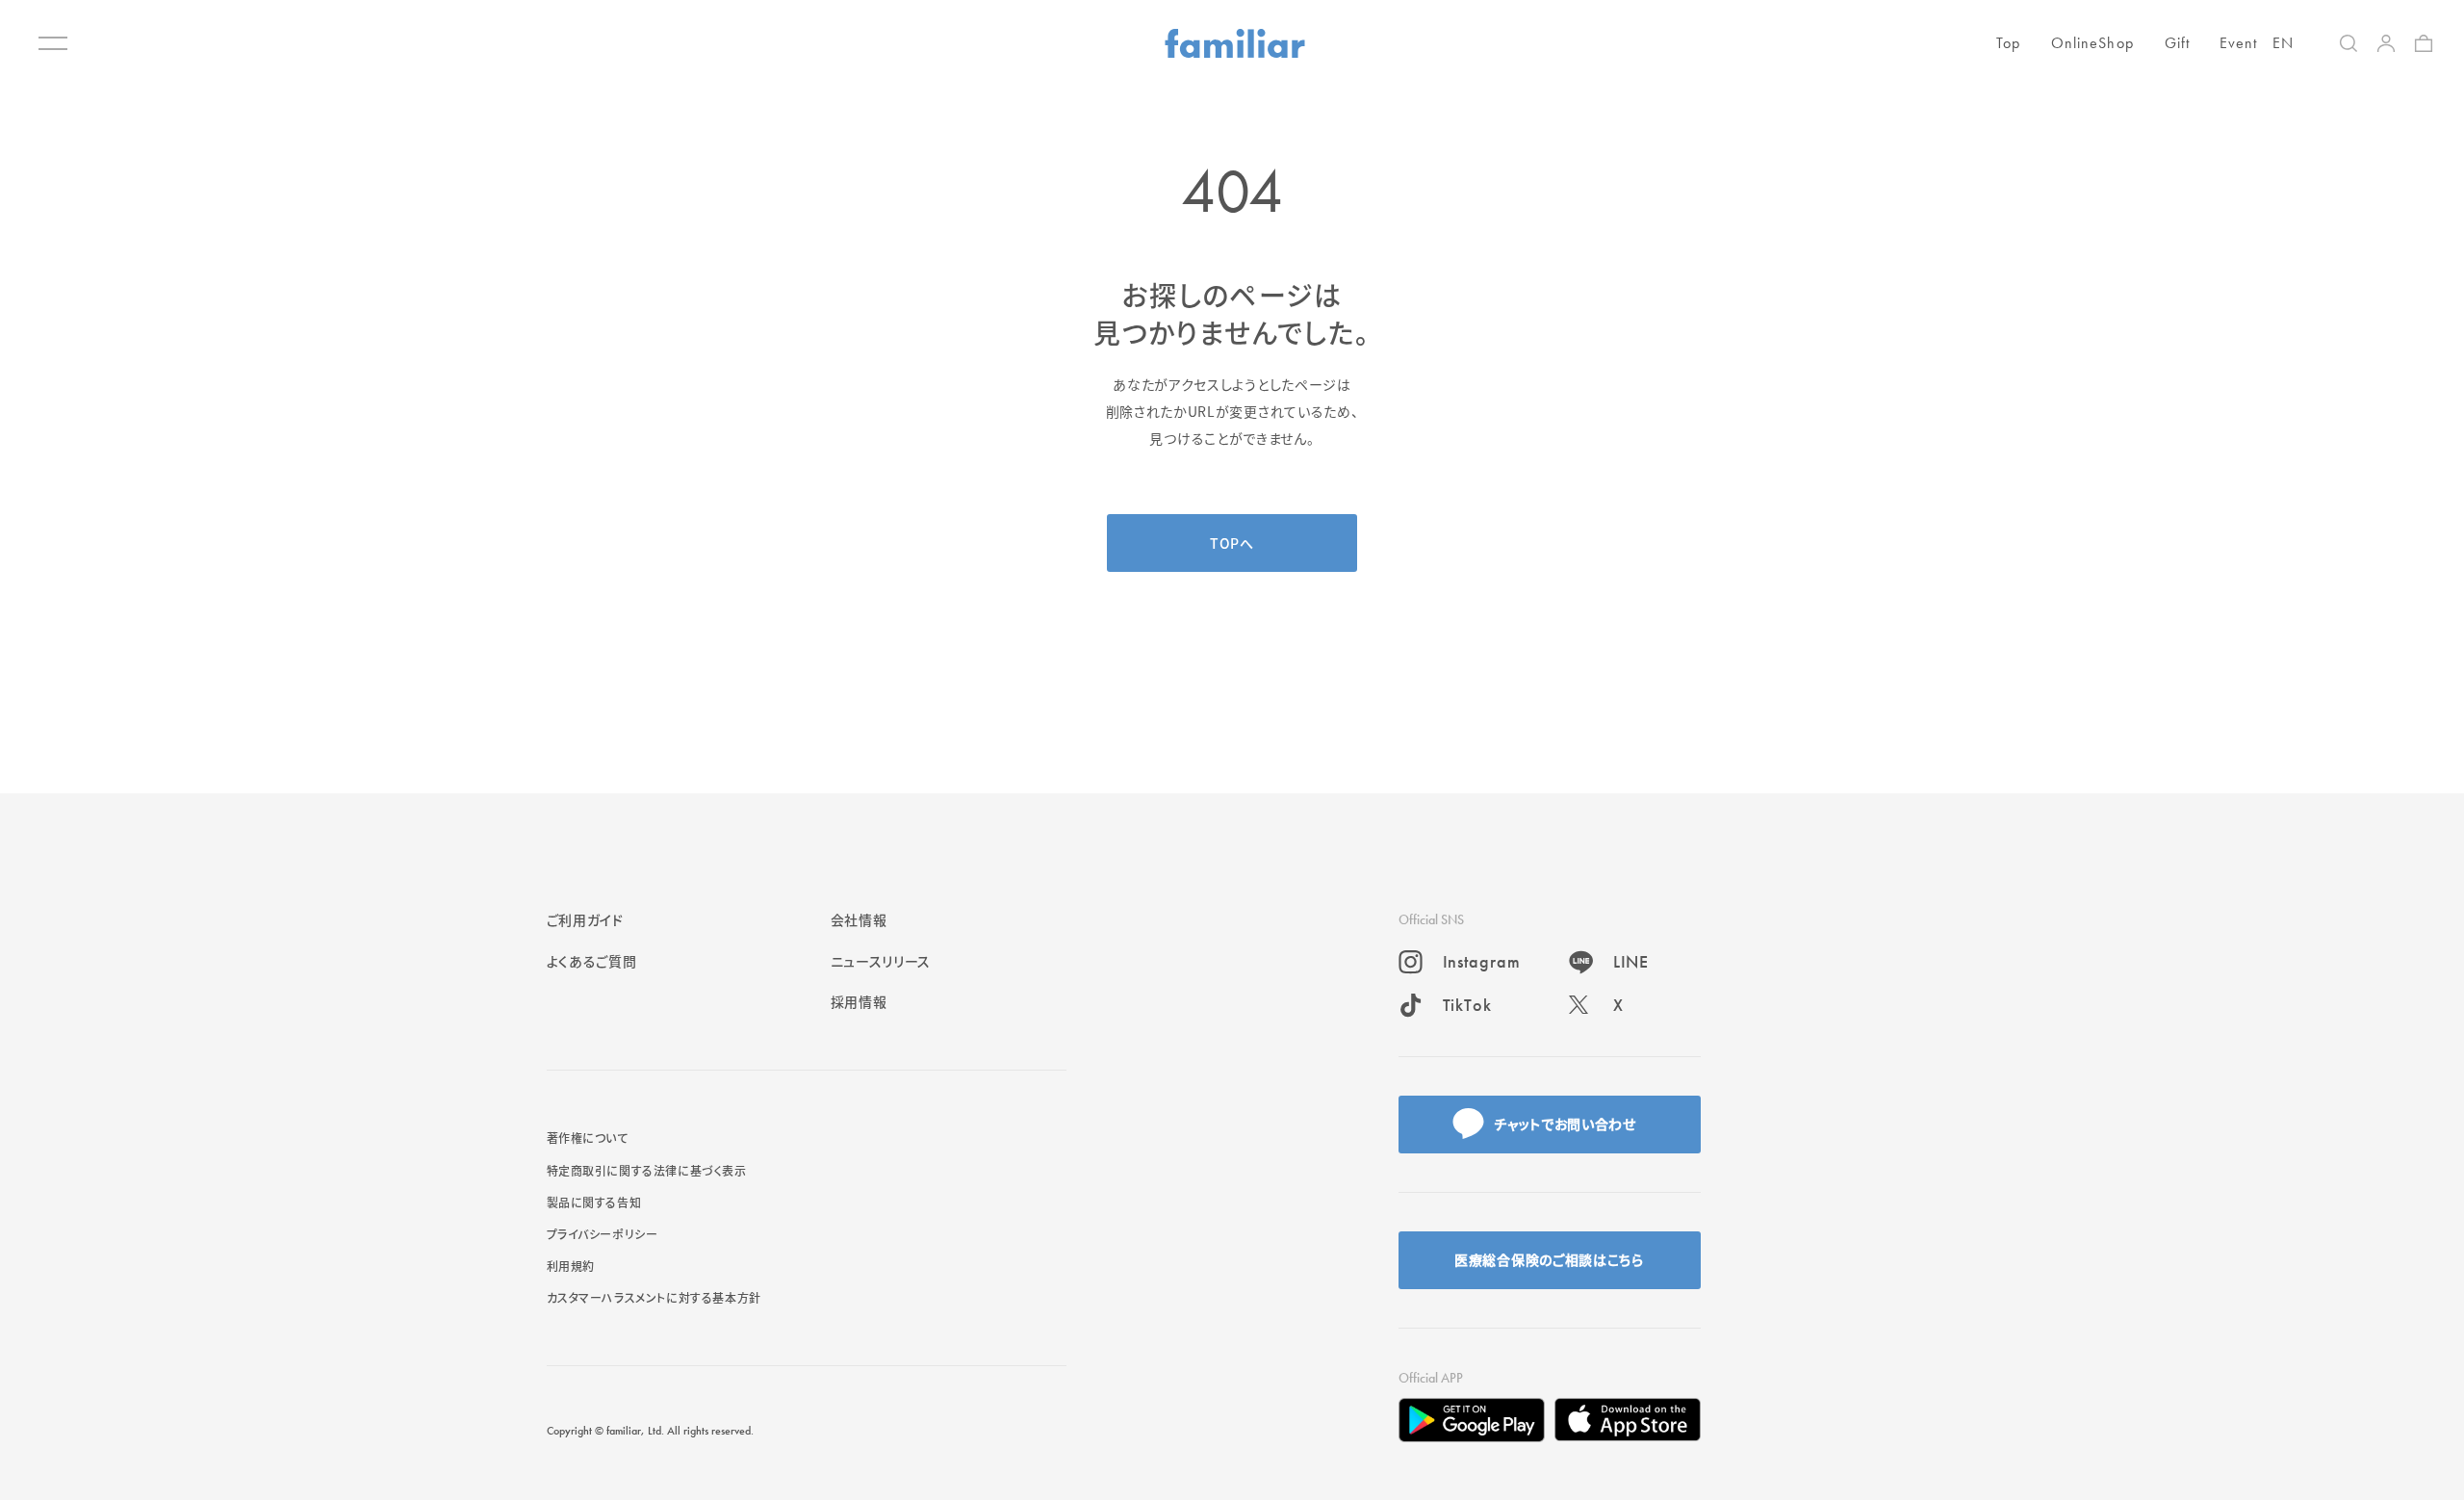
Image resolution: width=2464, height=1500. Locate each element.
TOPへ (1232, 543)
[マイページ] (2386, 43)
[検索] (2348, 43)
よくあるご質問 (592, 961)
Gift (2177, 43)
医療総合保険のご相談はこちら (1549, 1259)
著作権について (588, 1138)
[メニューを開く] (53, 43)
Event (2239, 43)
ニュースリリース (881, 961)
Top (2008, 43)
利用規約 (571, 1266)
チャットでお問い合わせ (1565, 1124)
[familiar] (1235, 43)
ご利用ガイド (585, 919)
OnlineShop (2092, 43)
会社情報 (859, 919)
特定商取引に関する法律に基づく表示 (647, 1170)
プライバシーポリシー (603, 1234)
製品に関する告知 (594, 1202)
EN (2283, 43)
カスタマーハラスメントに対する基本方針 (654, 1297)
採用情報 (859, 1001)
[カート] (2424, 43)
